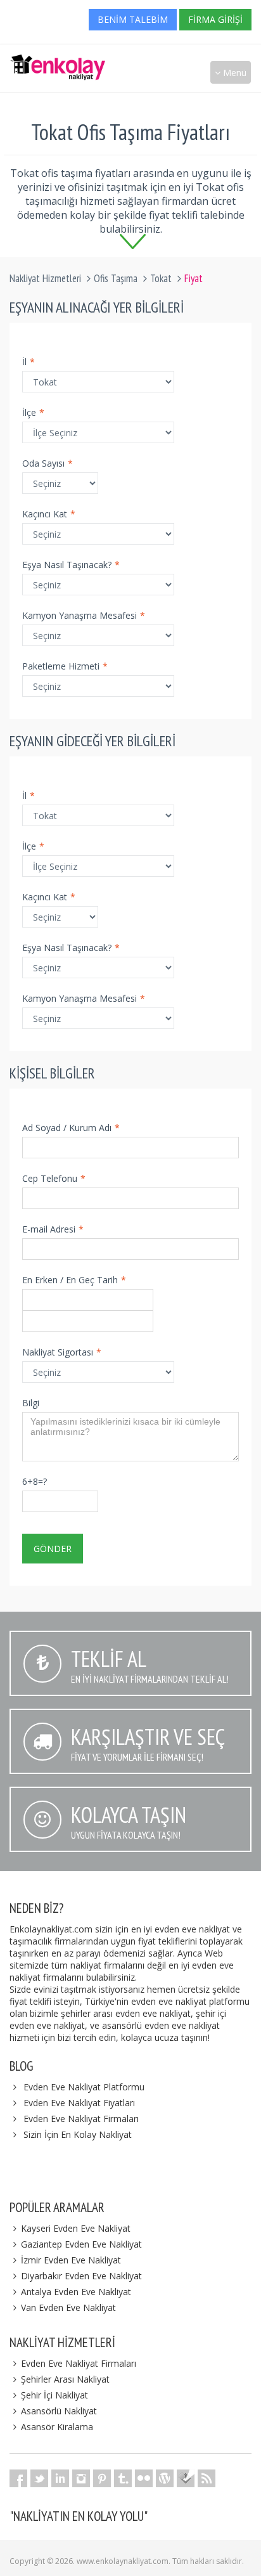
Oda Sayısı (48, 463)
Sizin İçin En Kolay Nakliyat (78, 2134)
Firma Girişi (215, 19)
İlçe (33, 412)
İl (29, 362)
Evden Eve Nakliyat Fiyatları (79, 2103)
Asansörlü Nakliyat (59, 2411)
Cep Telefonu (54, 1178)
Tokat (161, 278)
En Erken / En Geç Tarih (74, 1280)
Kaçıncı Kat (49, 514)
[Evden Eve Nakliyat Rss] (207, 2478)
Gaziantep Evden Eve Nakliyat (81, 2244)
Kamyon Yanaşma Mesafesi (84, 615)
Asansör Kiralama (57, 2427)
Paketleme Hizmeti (65, 666)
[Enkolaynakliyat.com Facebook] (18, 2478)
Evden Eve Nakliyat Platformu (84, 2087)
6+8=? (35, 1481)
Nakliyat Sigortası (62, 1352)
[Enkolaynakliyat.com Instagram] (81, 2478)
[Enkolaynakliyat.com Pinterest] (102, 2478)
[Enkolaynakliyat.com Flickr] (144, 2478)
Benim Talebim (133, 19)
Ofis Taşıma (116, 278)
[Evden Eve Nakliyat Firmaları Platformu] (58, 61)
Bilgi (31, 1403)
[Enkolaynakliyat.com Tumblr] (123, 2478)
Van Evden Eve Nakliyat (68, 2307)
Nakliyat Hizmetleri (45, 278)
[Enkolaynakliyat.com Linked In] (60, 2478)
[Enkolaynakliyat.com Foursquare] (186, 2478)
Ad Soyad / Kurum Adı (71, 1128)
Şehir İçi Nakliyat (54, 2395)
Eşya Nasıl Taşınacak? (71, 565)
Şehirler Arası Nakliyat (65, 2379)
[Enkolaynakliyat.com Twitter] (39, 2478)
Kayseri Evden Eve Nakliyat (76, 2228)
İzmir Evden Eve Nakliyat (71, 2260)
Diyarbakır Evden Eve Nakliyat (81, 2276)
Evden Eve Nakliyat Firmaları (81, 2119)
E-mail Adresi (53, 1229)
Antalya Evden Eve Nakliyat (76, 2292)
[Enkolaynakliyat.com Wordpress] (165, 2478)
